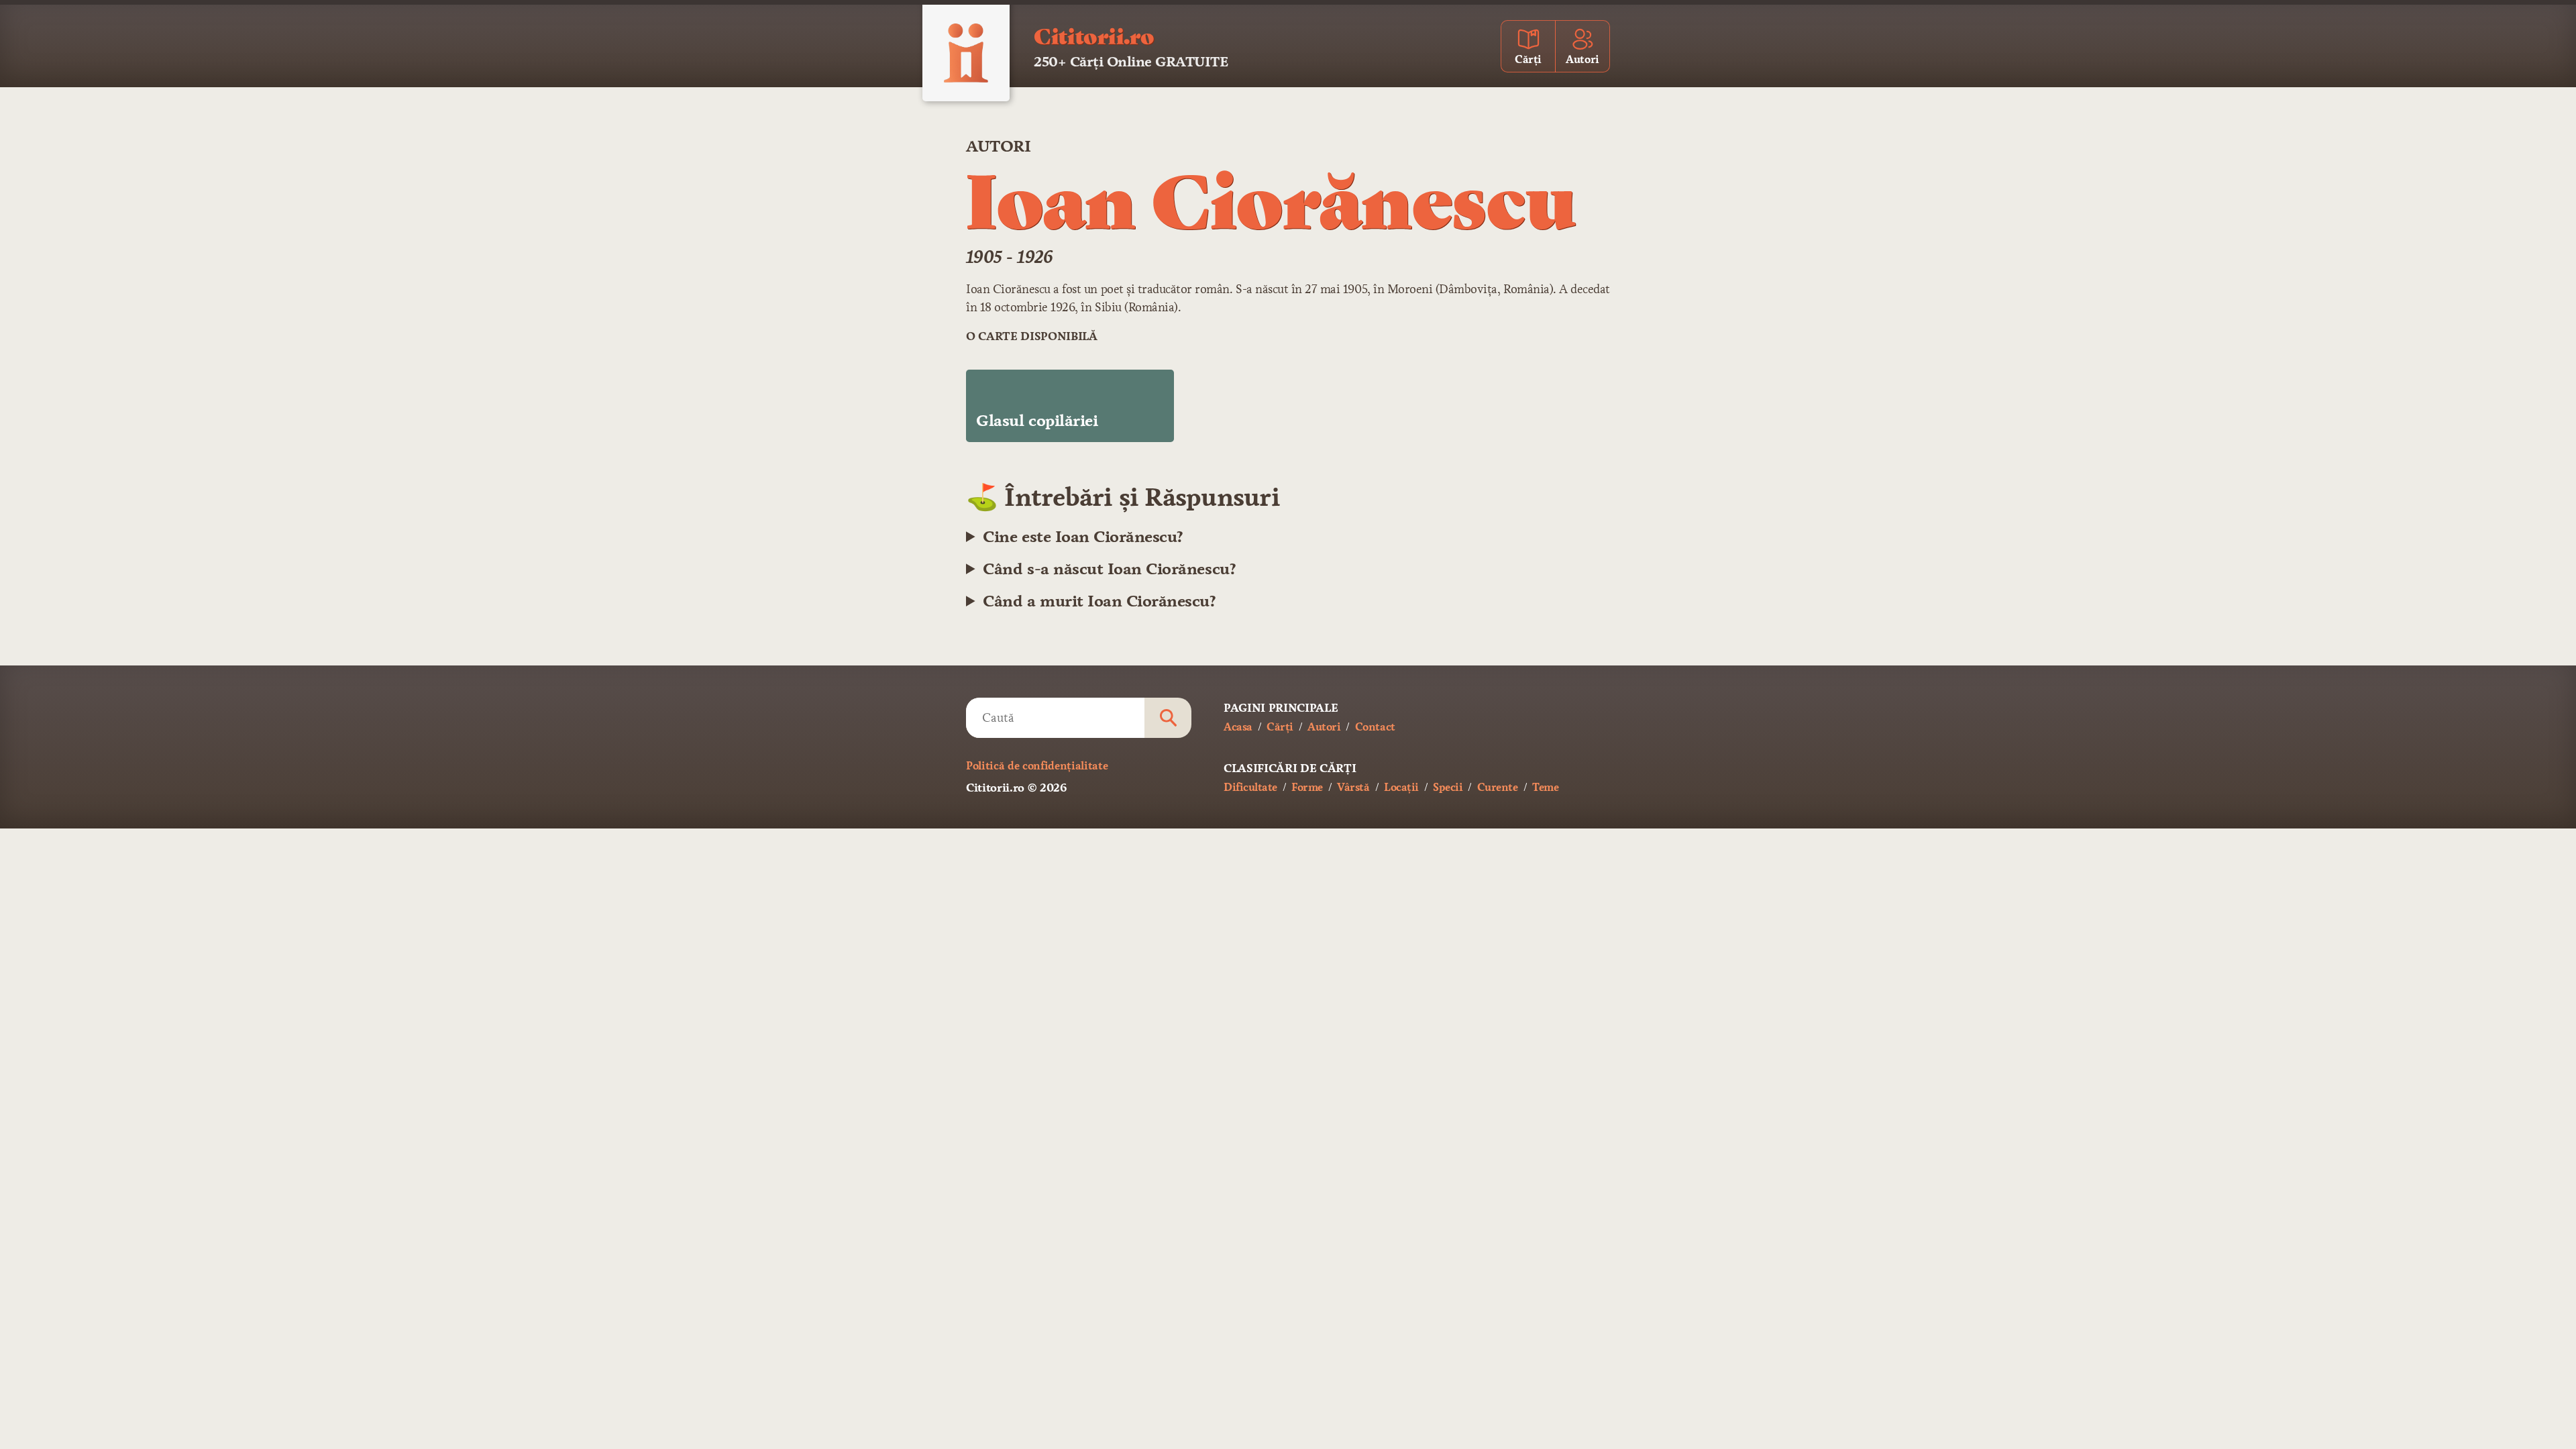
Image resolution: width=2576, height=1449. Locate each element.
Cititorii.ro (1094, 35)
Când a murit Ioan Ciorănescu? (1099, 601)
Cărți (1280, 727)
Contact (1375, 727)
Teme (1545, 787)
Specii (1448, 787)
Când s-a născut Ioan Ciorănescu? (1109, 569)
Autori (998, 146)
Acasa (1238, 727)
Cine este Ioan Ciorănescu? (1083, 537)
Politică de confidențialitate (1037, 766)
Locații (1401, 787)
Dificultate (1250, 787)
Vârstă (1353, 787)
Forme (1307, 787)
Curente (1498, 787)
